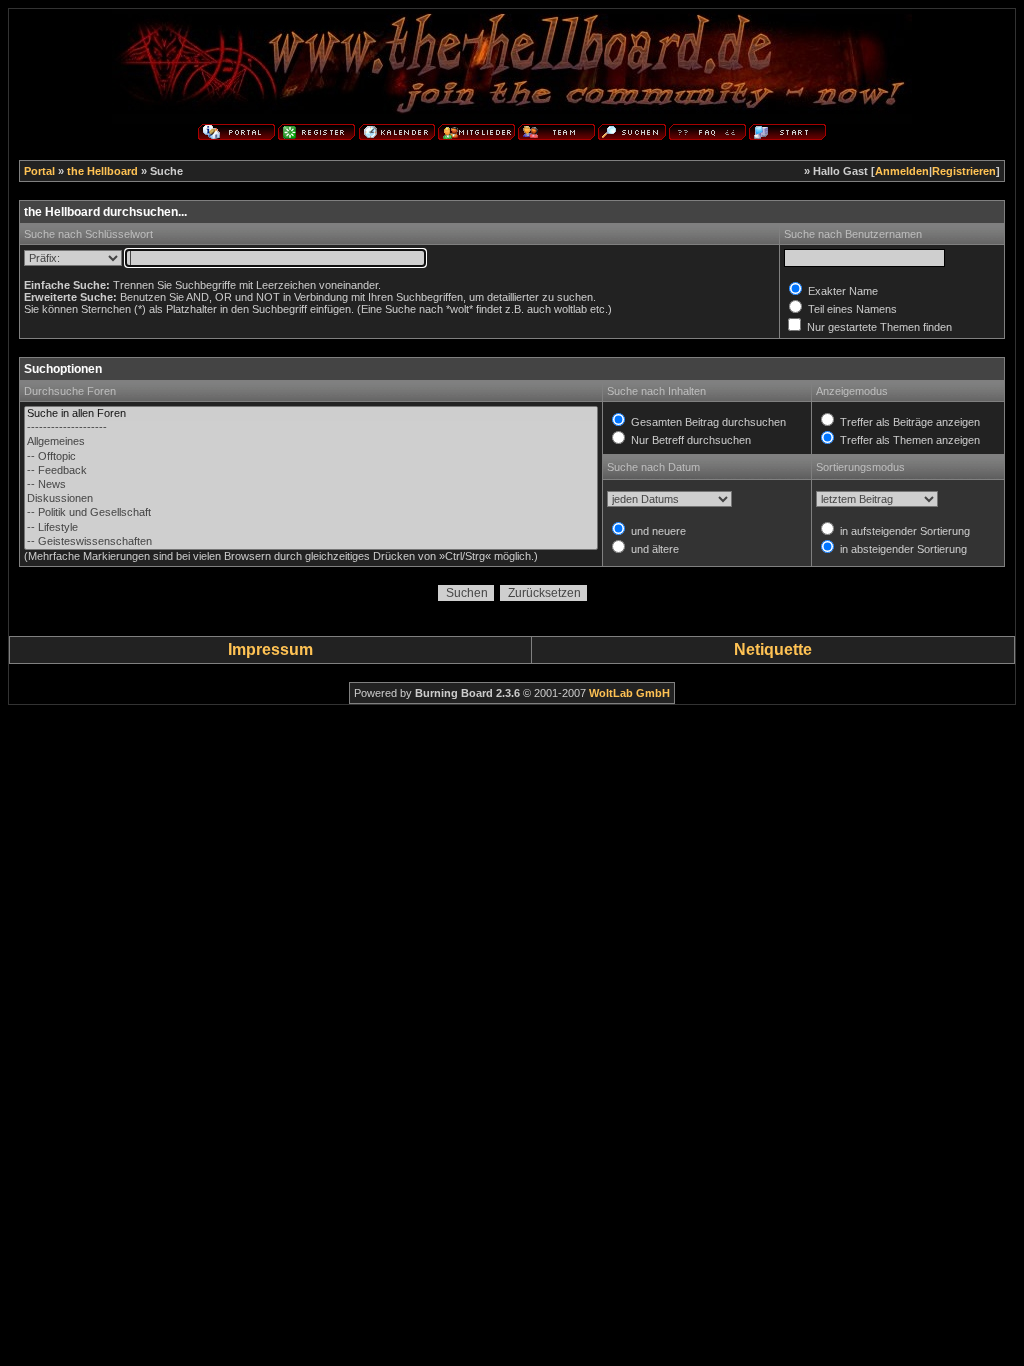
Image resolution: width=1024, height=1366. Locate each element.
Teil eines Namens (851, 309)
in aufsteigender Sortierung (903, 531)
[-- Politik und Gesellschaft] (311, 513)
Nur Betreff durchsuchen (689, 440)
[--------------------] (311, 428)
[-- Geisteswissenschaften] (311, 542)
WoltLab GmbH (629, 693)
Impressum (270, 649)
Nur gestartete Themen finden (878, 327)
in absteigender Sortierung (902, 549)
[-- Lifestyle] (311, 528)
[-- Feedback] (311, 471)
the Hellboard (102, 171)
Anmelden (902, 171)
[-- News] (311, 485)
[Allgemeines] (311, 442)
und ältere (653, 549)
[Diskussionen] (311, 499)
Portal (39, 171)
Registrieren (964, 171)
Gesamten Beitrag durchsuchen (707, 422)
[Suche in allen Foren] (311, 414)
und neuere (657, 531)
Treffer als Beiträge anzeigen (908, 422)
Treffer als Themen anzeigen (908, 440)
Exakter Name (841, 291)
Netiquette (773, 649)
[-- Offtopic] (311, 457)
